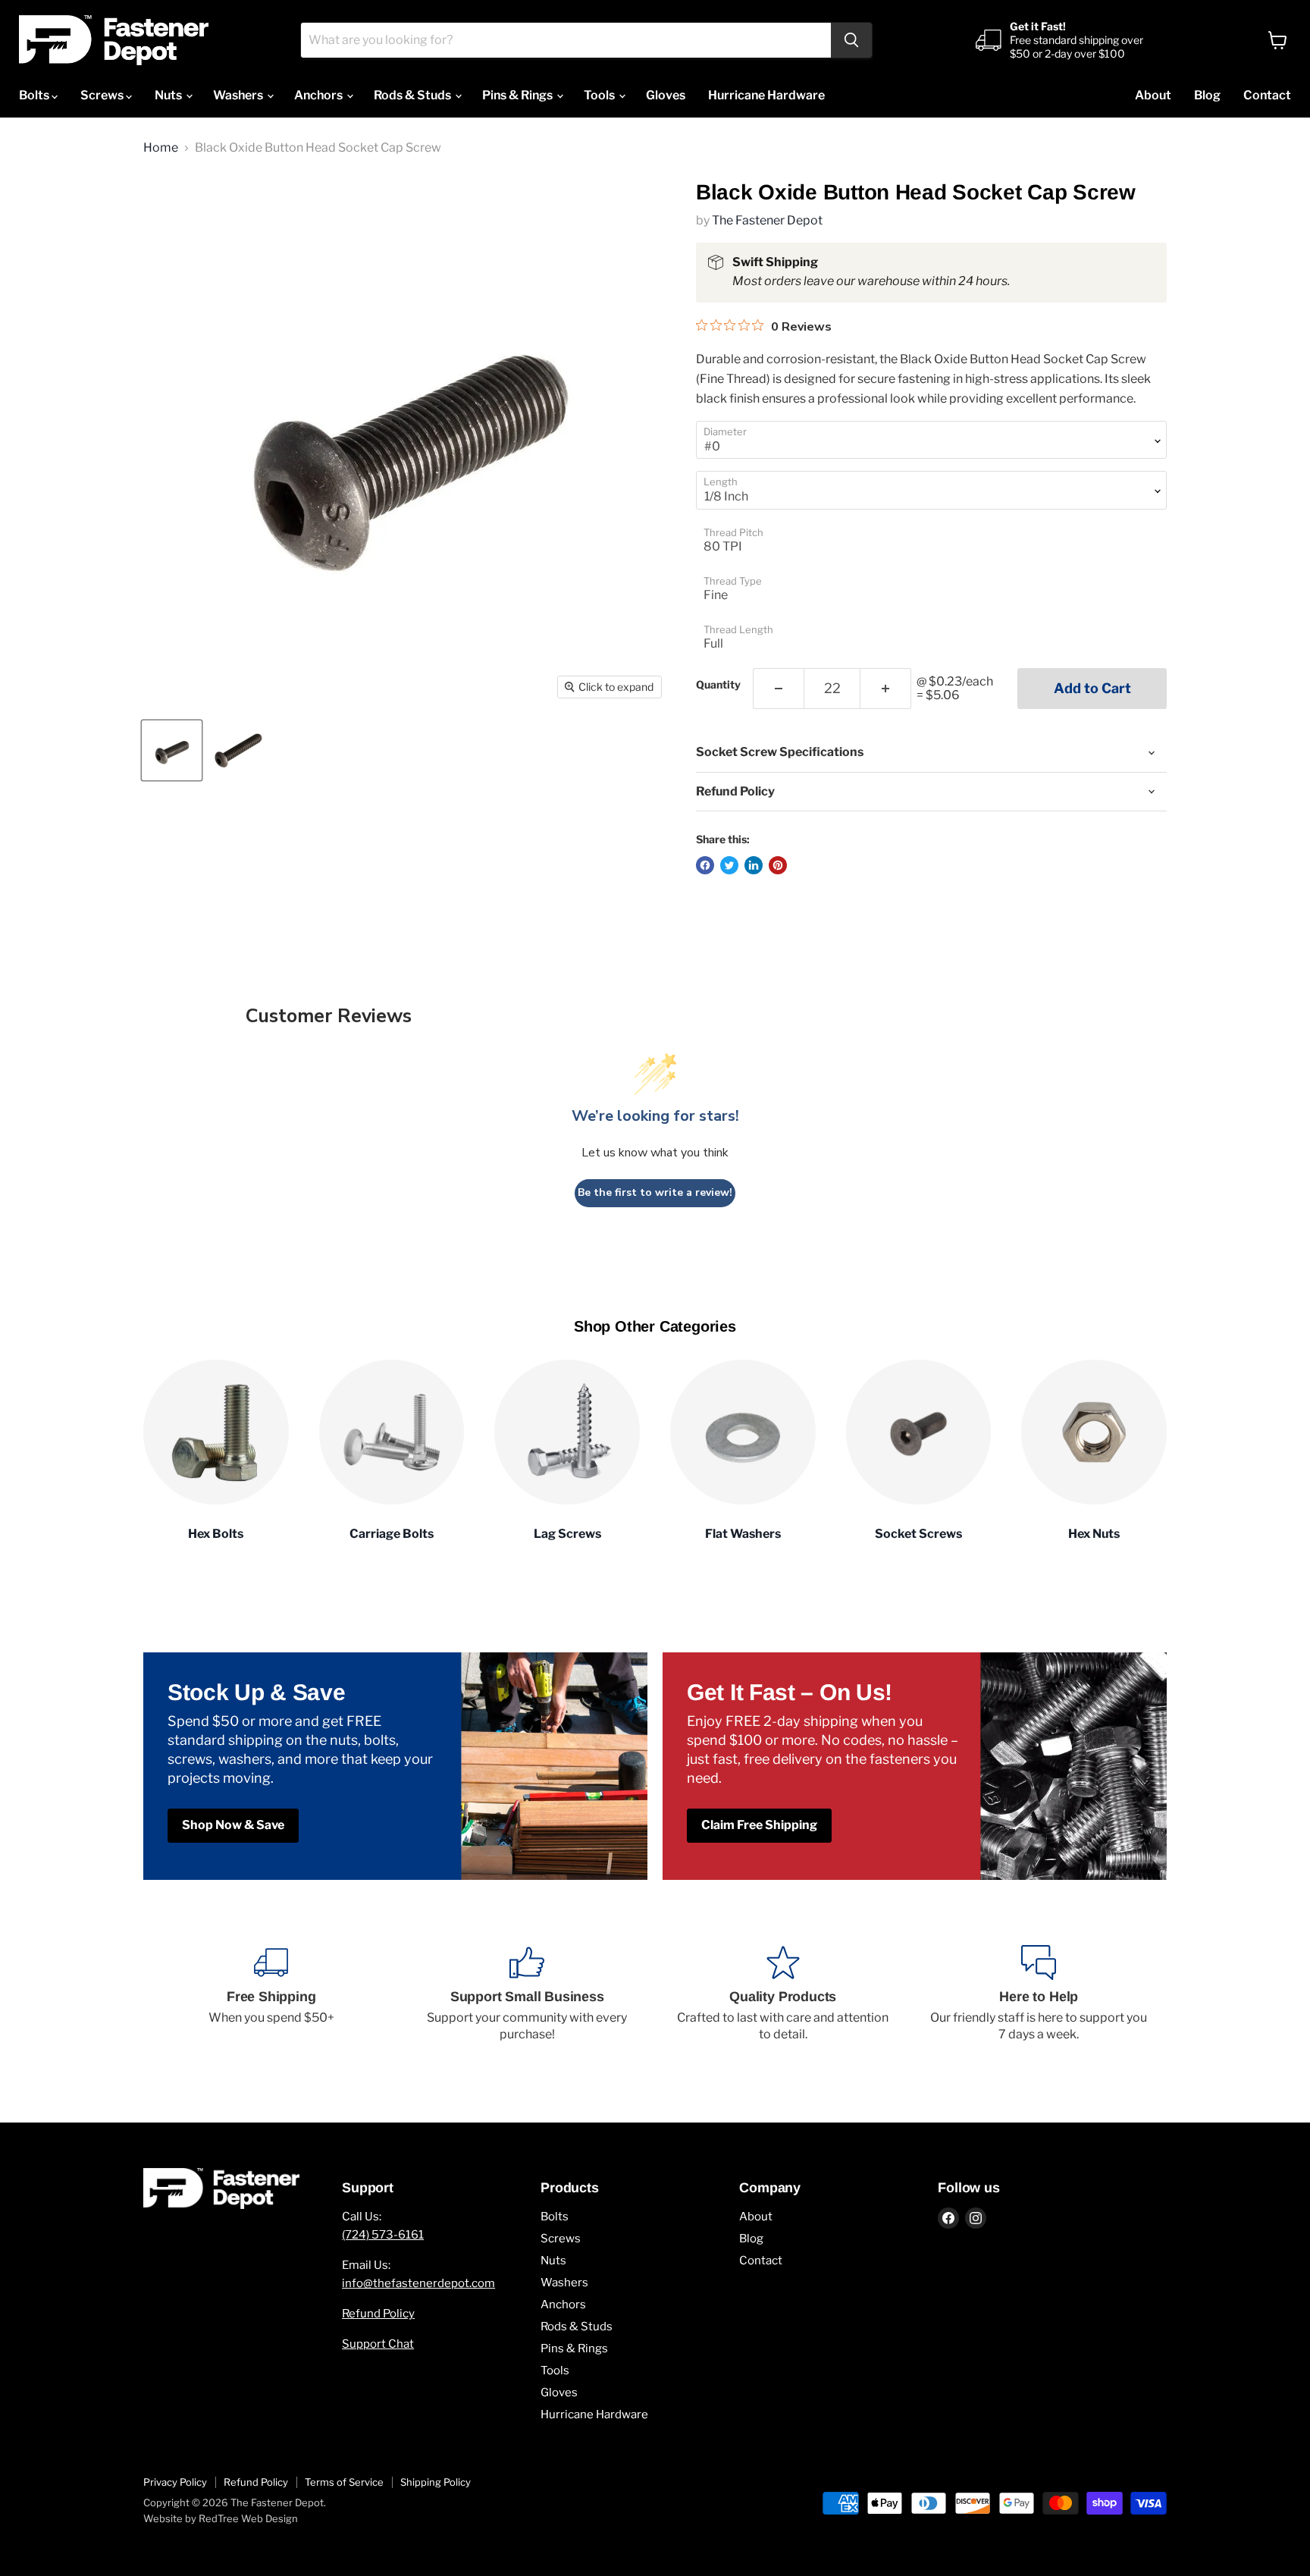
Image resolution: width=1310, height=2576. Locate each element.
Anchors (320, 95)
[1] (778, 689)
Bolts (35, 95)
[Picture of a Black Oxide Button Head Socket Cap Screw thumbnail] (172, 750)
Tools (600, 95)
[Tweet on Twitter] (729, 865)
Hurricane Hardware (766, 95)
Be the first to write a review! (655, 1192)
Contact (1267, 95)
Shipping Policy (436, 2482)
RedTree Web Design (248, 2518)
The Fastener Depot (767, 220)
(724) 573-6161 (383, 2235)
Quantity (718, 685)
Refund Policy (378, 2314)
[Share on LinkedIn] (754, 865)
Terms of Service (344, 2482)
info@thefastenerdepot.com (418, 2283)
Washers (239, 95)
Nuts (169, 95)
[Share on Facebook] (705, 865)
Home (161, 148)
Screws (103, 95)
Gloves (666, 95)
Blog (1207, 95)
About (1153, 95)
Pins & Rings (519, 95)
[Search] (851, 40)
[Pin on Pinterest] (778, 865)
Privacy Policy (175, 2482)
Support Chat (378, 2344)
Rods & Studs (414, 95)
